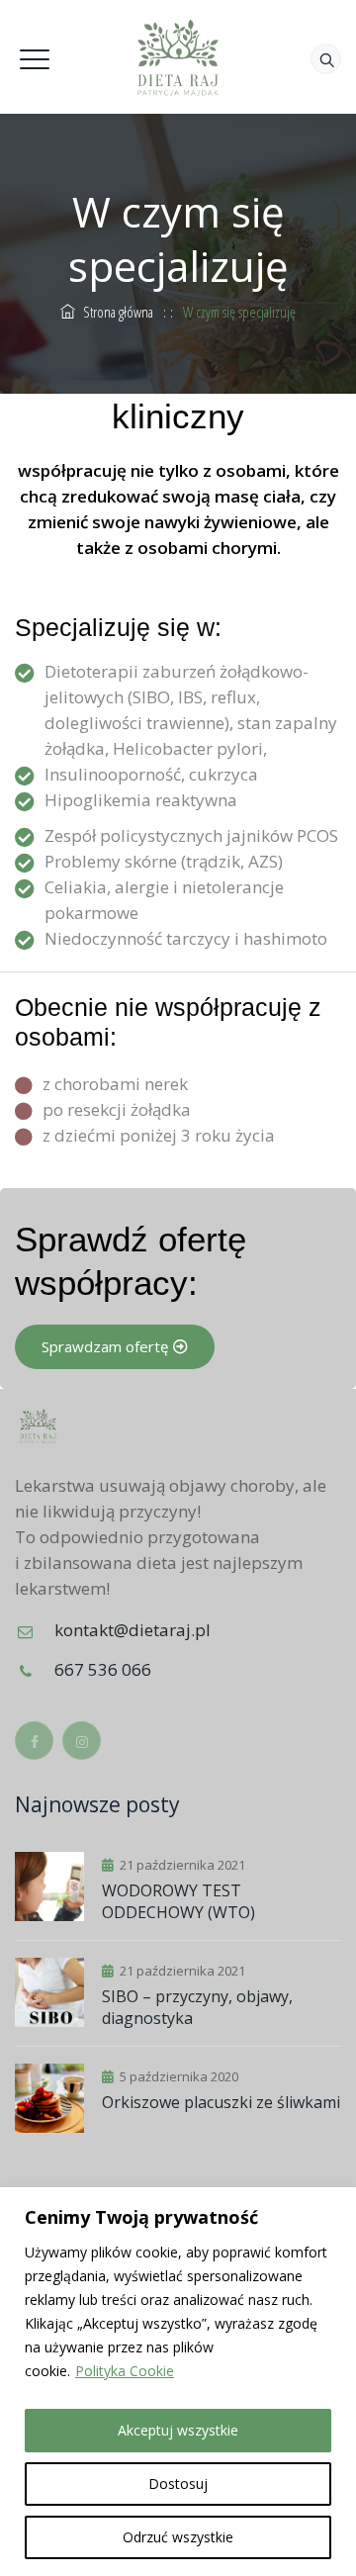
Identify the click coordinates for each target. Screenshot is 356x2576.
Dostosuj (178, 2484)
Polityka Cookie (125, 2371)
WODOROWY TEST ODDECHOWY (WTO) (178, 1901)
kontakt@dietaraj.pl (133, 1630)
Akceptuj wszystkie (178, 2430)
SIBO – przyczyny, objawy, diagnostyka (197, 2007)
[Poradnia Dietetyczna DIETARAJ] (178, 57)
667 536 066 (103, 1669)
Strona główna (114, 312)
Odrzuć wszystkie (178, 2537)
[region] (178, 2382)
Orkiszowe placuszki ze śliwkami (221, 2102)
